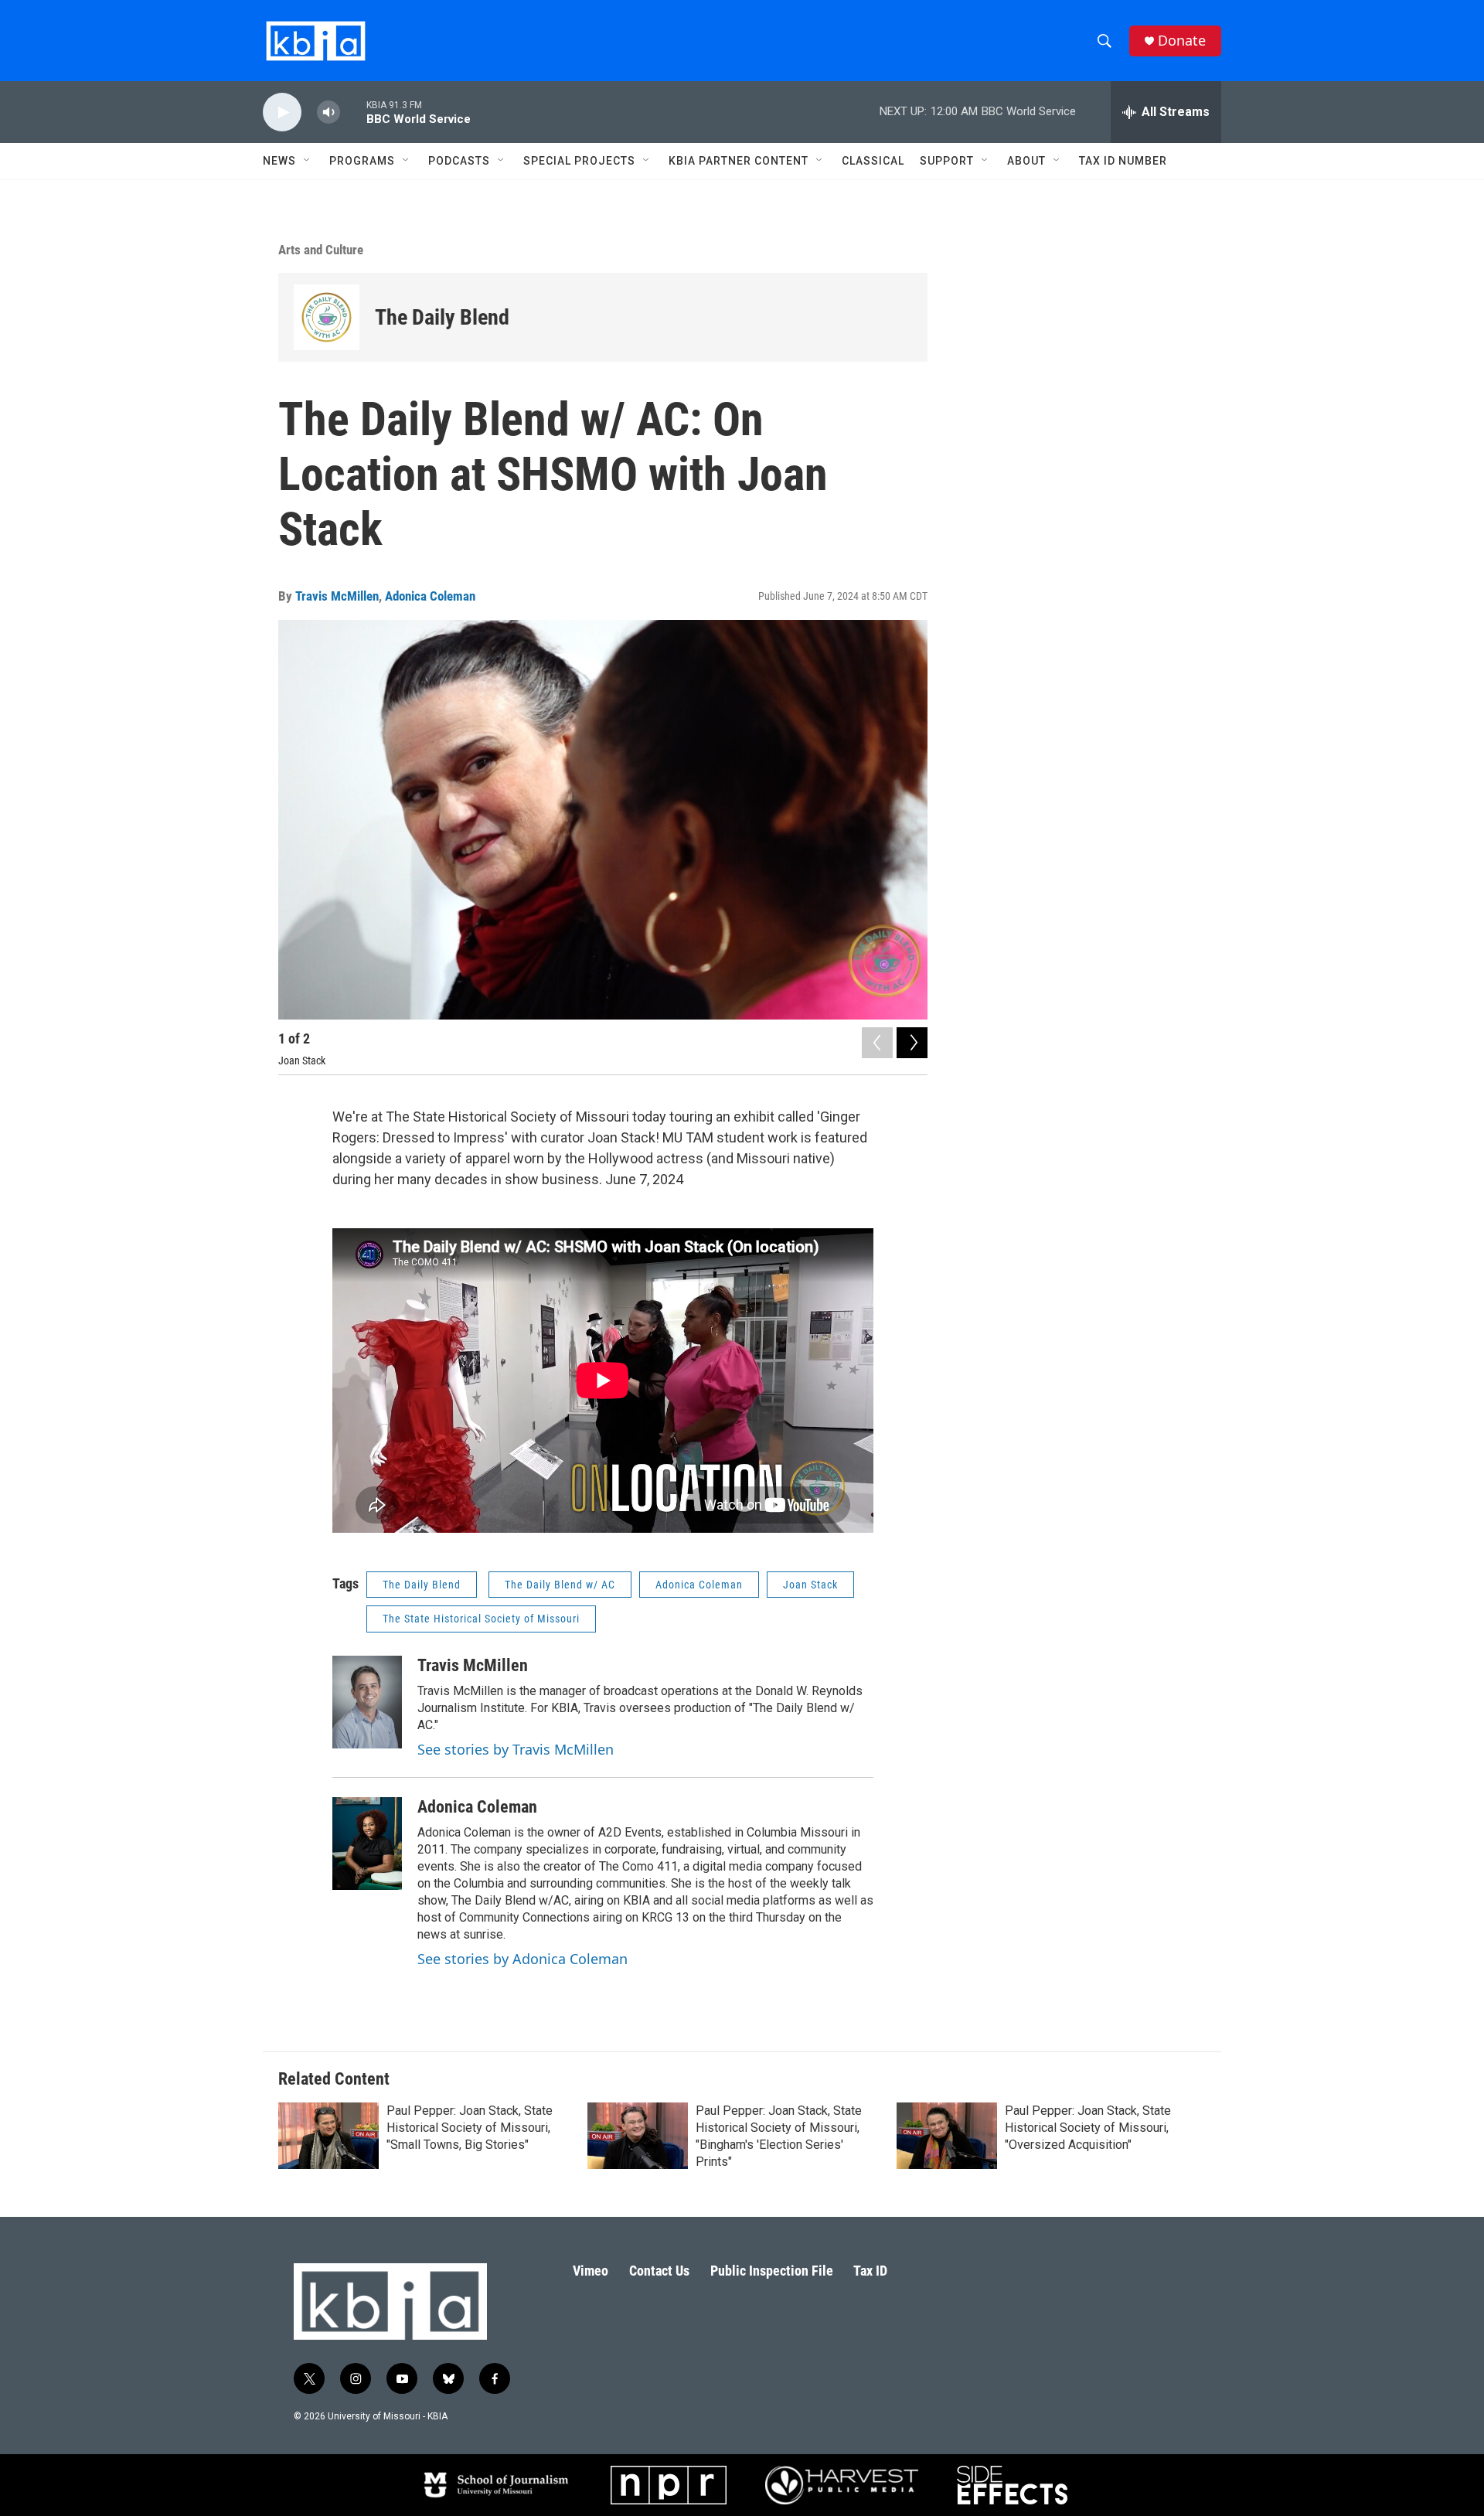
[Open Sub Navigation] (308, 161)
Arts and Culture (321, 250)
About (1026, 161)
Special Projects (579, 161)
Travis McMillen (337, 596)
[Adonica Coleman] (367, 1844)
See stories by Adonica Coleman (522, 1959)
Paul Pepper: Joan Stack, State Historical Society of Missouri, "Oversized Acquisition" (1088, 2128)
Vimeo (591, 2271)
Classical (873, 161)
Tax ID (870, 2271)
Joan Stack (810, 1585)
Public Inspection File (772, 2271)
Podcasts (459, 161)
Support (947, 161)
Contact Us (659, 2271)
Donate (1182, 41)
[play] (282, 112)
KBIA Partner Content (739, 161)
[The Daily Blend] (327, 317)
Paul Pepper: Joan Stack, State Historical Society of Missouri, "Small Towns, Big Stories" (470, 2128)
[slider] (353, 112)
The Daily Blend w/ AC (560, 1585)
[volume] (328, 112)
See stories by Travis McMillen (516, 1749)
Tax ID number (1123, 161)
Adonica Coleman (430, 596)
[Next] (912, 1043)
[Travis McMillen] (367, 1702)
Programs (362, 161)
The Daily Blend (442, 317)
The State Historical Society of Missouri (481, 1619)
